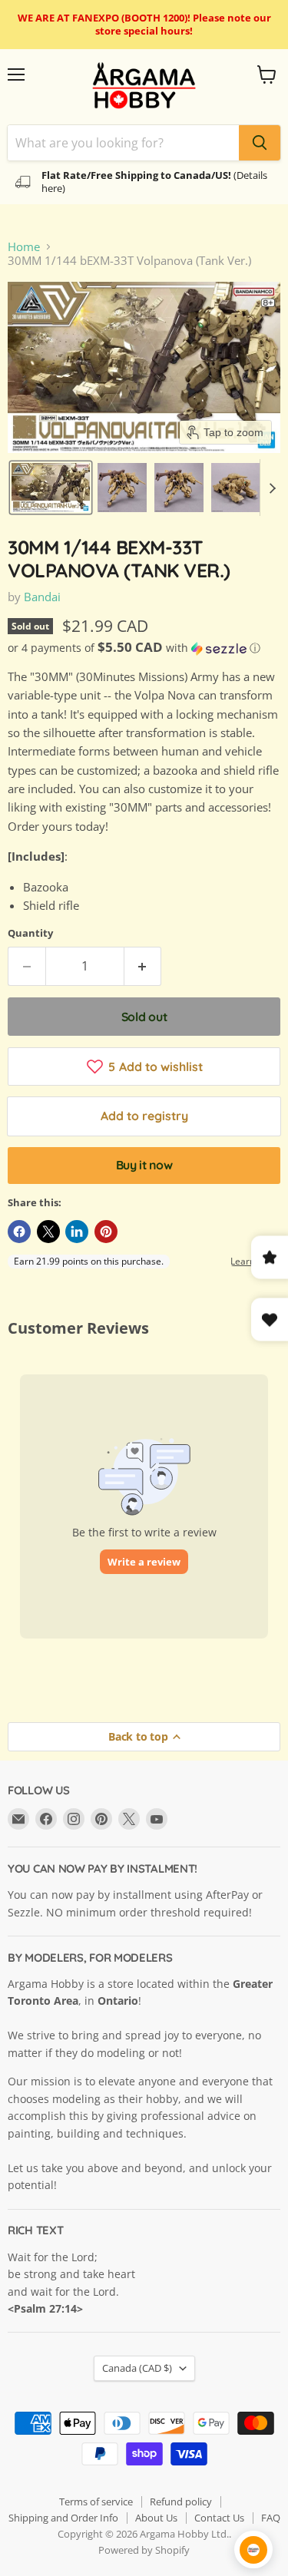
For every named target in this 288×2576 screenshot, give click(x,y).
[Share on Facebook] (19, 1232)
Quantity (30, 933)
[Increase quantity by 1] (143, 966)
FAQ (271, 2518)
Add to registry (144, 1116)
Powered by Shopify (144, 2550)
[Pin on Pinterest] (106, 1232)
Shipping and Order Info (63, 2518)
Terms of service (96, 2502)
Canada (137, 2368)
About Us (156, 2518)
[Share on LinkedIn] (77, 1232)
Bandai (42, 597)
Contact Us (219, 2518)
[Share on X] (48, 1232)
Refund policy (181, 2502)
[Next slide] (272, 488)
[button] (51, 488)
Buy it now (144, 1165)
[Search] (260, 143)
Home (24, 247)
